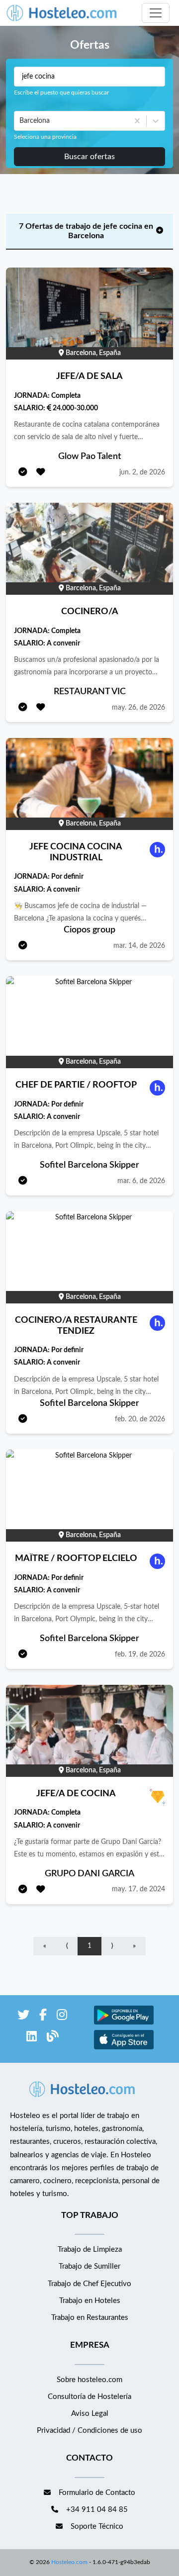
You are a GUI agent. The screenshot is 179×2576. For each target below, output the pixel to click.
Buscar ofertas (89, 157)
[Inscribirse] (23, 473)
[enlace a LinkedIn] (32, 2038)
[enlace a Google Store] (124, 2023)
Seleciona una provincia (45, 137)
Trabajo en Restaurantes (90, 2318)
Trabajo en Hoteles (90, 2301)
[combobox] (20, 121)
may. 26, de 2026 (138, 708)
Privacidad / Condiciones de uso (89, 2431)
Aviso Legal (90, 2414)
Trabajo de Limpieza (90, 2250)
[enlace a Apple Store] (124, 2048)
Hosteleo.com (69, 2562)
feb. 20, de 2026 (140, 1419)
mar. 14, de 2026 (139, 946)
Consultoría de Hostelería (89, 2397)
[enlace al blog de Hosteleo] (53, 2038)
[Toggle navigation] (156, 13)
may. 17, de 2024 (138, 1889)
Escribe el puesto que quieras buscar (61, 92)
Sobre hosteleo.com (89, 2380)
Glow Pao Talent (90, 457)
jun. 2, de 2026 (142, 472)
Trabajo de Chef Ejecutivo (89, 2284)
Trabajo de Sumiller (89, 2266)
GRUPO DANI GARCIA (89, 1874)
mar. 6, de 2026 (141, 1181)
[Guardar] (41, 473)
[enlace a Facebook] (43, 2017)
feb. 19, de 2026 (140, 1655)
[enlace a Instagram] (62, 2017)
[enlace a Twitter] (23, 2017)
